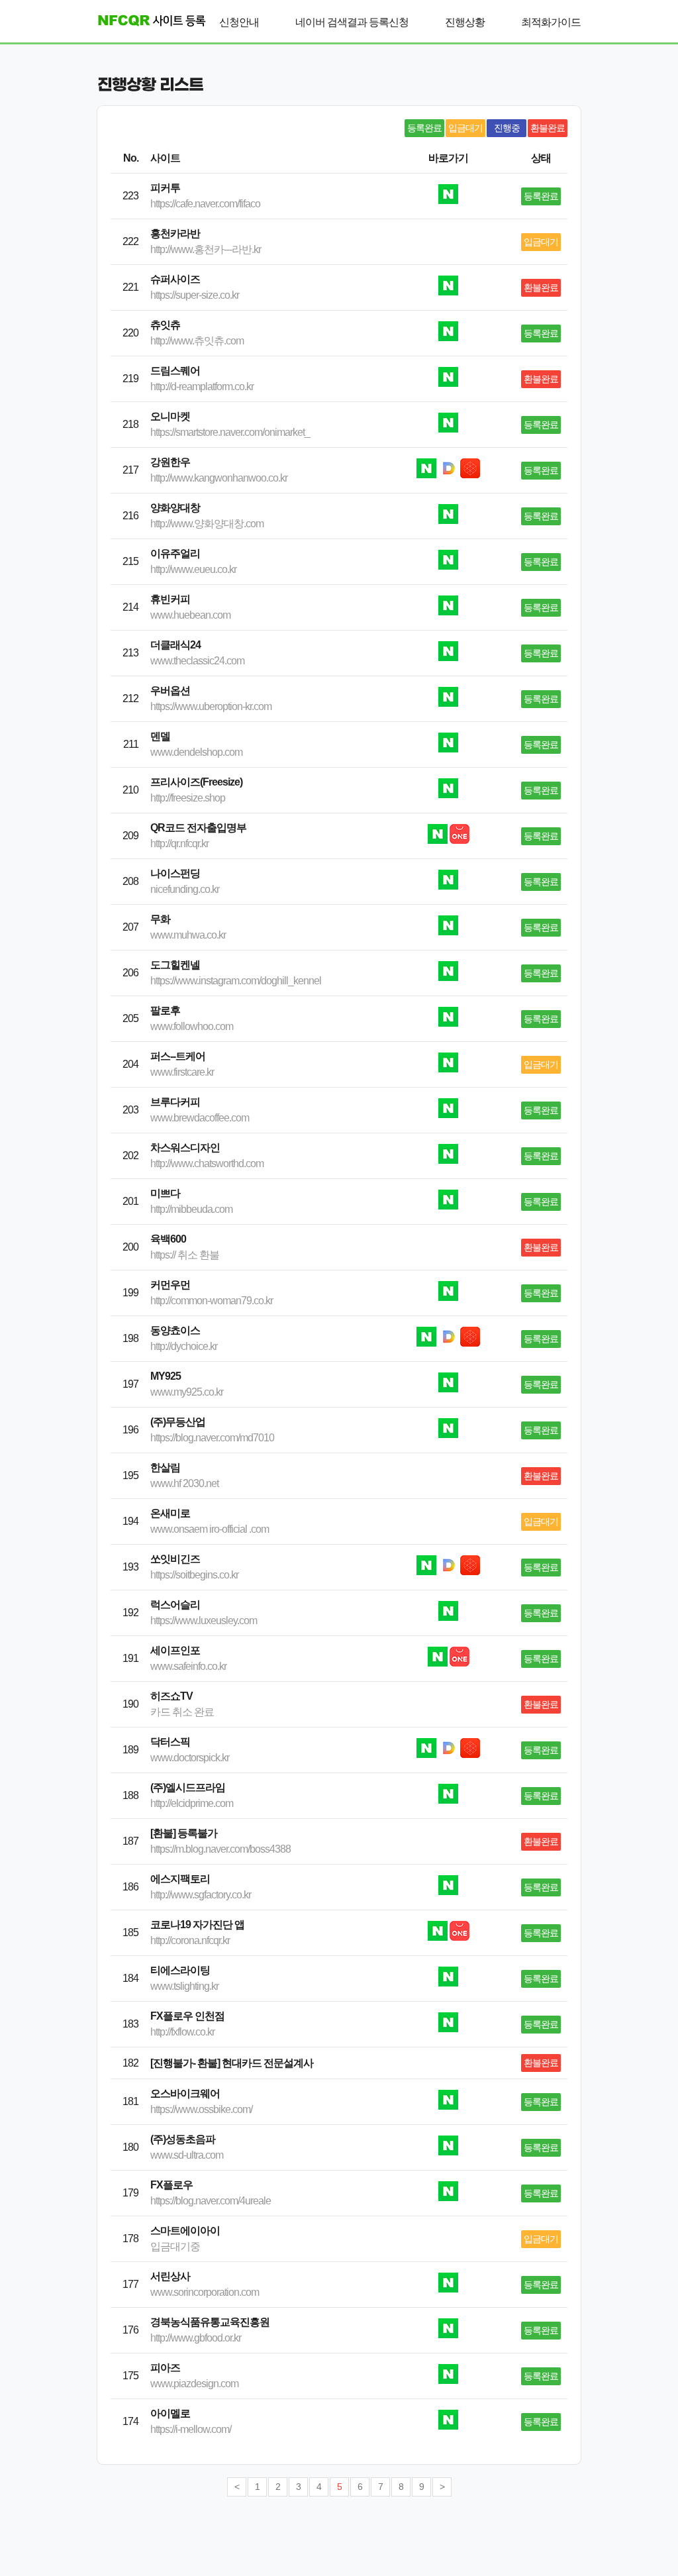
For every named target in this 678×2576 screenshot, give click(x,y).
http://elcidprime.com (192, 1803)
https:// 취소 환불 (185, 1255)
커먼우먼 (170, 1285)
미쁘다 (165, 1193)
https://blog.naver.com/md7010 (212, 1438)
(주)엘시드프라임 (188, 1787)
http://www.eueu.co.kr (193, 569)
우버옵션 (170, 691)
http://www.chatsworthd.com (207, 1163)
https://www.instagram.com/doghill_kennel (236, 981)
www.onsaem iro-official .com (210, 1529)
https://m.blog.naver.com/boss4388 (220, 1849)
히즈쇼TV (171, 1696)
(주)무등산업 (178, 1422)
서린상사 (170, 2276)
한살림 (165, 1468)
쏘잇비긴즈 (175, 1559)
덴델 (160, 736)
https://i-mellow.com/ (191, 2429)
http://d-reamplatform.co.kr (202, 386)
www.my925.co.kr (187, 1392)
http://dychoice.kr (184, 1346)
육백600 (168, 1239)
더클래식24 (175, 645)
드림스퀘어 (175, 371)
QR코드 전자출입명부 (198, 828)
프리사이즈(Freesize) (196, 782)
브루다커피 (175, 1102)
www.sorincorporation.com (205, 2292)
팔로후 (165, 1010)
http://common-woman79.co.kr (212, 1301)
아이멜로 (170, 2413)
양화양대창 (175, 508)
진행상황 (465, 22)
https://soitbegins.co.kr (194, 1575)
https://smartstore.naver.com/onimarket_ (230, 432)
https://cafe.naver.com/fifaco (205, 204)
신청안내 (239, 22)
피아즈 (165, 2368)
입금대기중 (175, 2246)
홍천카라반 (175, 233)
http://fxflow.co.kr (182, 2032)
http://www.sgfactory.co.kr (201, 1895)
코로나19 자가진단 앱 (197, 1925)
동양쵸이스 (175, 1330)
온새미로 (170, 1513)
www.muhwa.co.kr (188, 935)
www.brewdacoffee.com (200, 1118)
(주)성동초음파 (183, 2139)
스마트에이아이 (185, 2231)
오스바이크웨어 (185, 2093)
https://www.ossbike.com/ (201, 2109)
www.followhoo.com (192, 1026)
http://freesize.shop (188, 798)
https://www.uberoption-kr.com (211, 706)
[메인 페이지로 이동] (147, 20)
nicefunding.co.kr (185, 889)
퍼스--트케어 (178, 1056)
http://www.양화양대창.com (207, 524)
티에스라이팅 (180, 1970)
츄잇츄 (165, 325)
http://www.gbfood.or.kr (196, 2338)
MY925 (166, 1376)
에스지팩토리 (180, 1879)
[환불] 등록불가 (184, 1833)
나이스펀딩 (175, 873)
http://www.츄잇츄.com (197, 341)
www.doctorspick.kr (190, 1758)
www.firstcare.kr (182, 1072)
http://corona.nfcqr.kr (190, 1940)
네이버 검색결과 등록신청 (352, 22)
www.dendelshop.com (196, 752)
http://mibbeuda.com (191, 1209)
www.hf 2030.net (184, 1483)
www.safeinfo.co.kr (188, 1666)
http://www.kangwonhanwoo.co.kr (219, 478)
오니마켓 (170, 416)
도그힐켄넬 (175, 965)
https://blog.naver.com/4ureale (211, 2201)
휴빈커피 (170, 599)
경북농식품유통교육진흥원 (210, 2322)
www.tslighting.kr (184, 1986)
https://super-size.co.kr (195, 295)
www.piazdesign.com (194, 2384)
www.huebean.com (190, 615)
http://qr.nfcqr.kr (179, 844)
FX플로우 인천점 (187, 2016)
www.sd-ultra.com (187, 2155)
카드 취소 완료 (182, 1712)
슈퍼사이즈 (175, 279)
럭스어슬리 (175, 1605)
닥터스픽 (170, 1742)
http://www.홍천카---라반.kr (206, 249)
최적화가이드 (551, 22)
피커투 (165, 188)
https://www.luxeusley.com (204, 1621)
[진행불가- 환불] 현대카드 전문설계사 (232, 2063)
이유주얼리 (175, 553)
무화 (160, 919)
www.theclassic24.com (197, 661)
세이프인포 (175, 1650)
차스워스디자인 (185, 1148)
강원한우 (170, 462)
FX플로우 (171, 2185)
